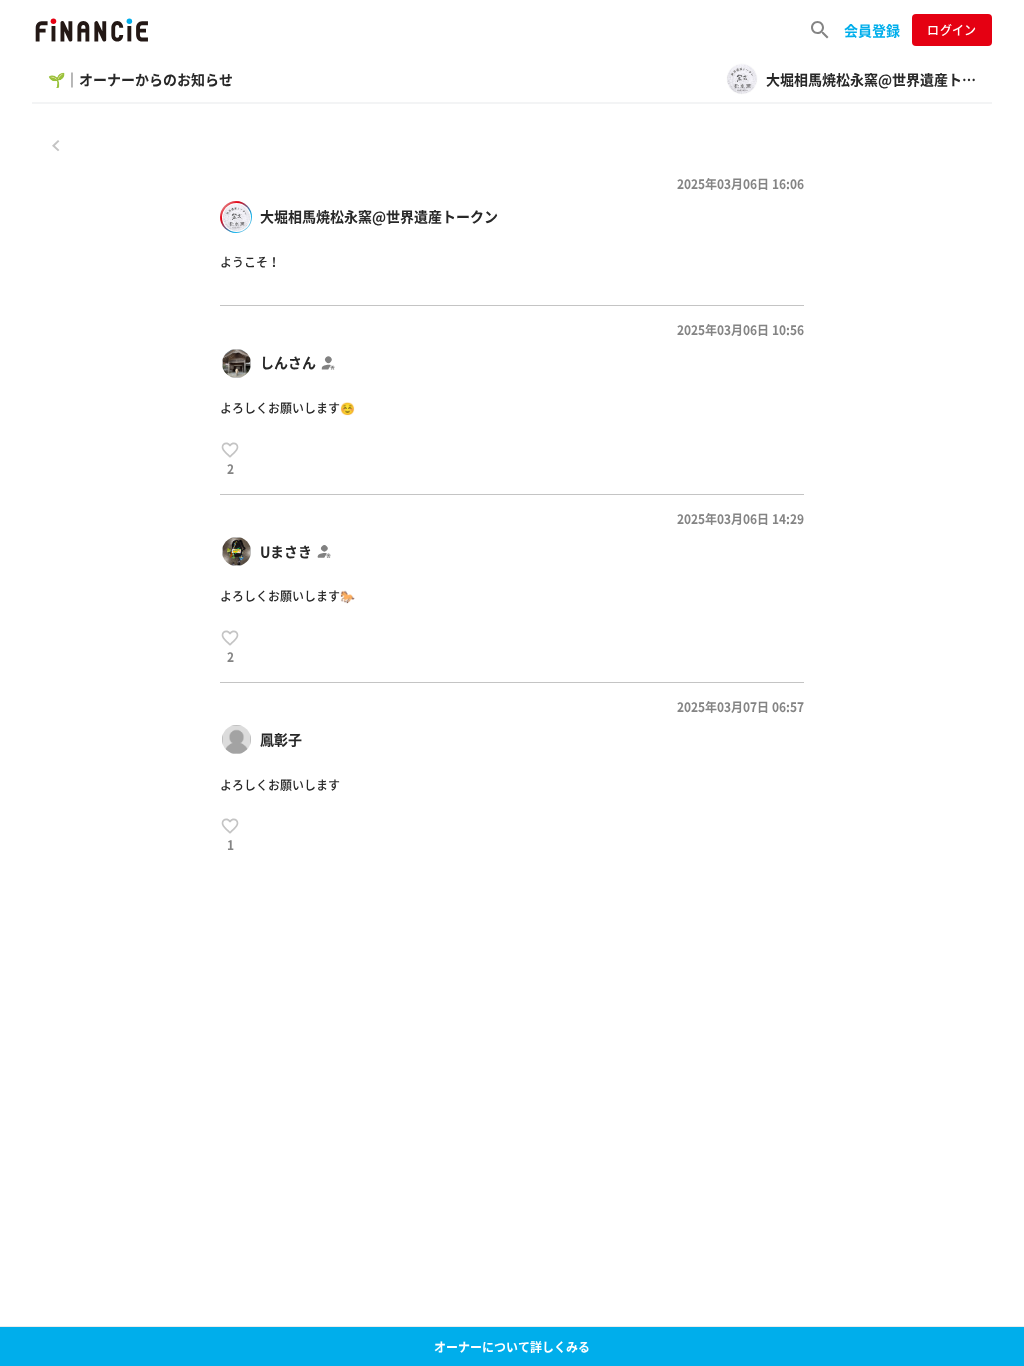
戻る (56, 145)
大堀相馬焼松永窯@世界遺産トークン (379, 216)
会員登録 (872, 30)
